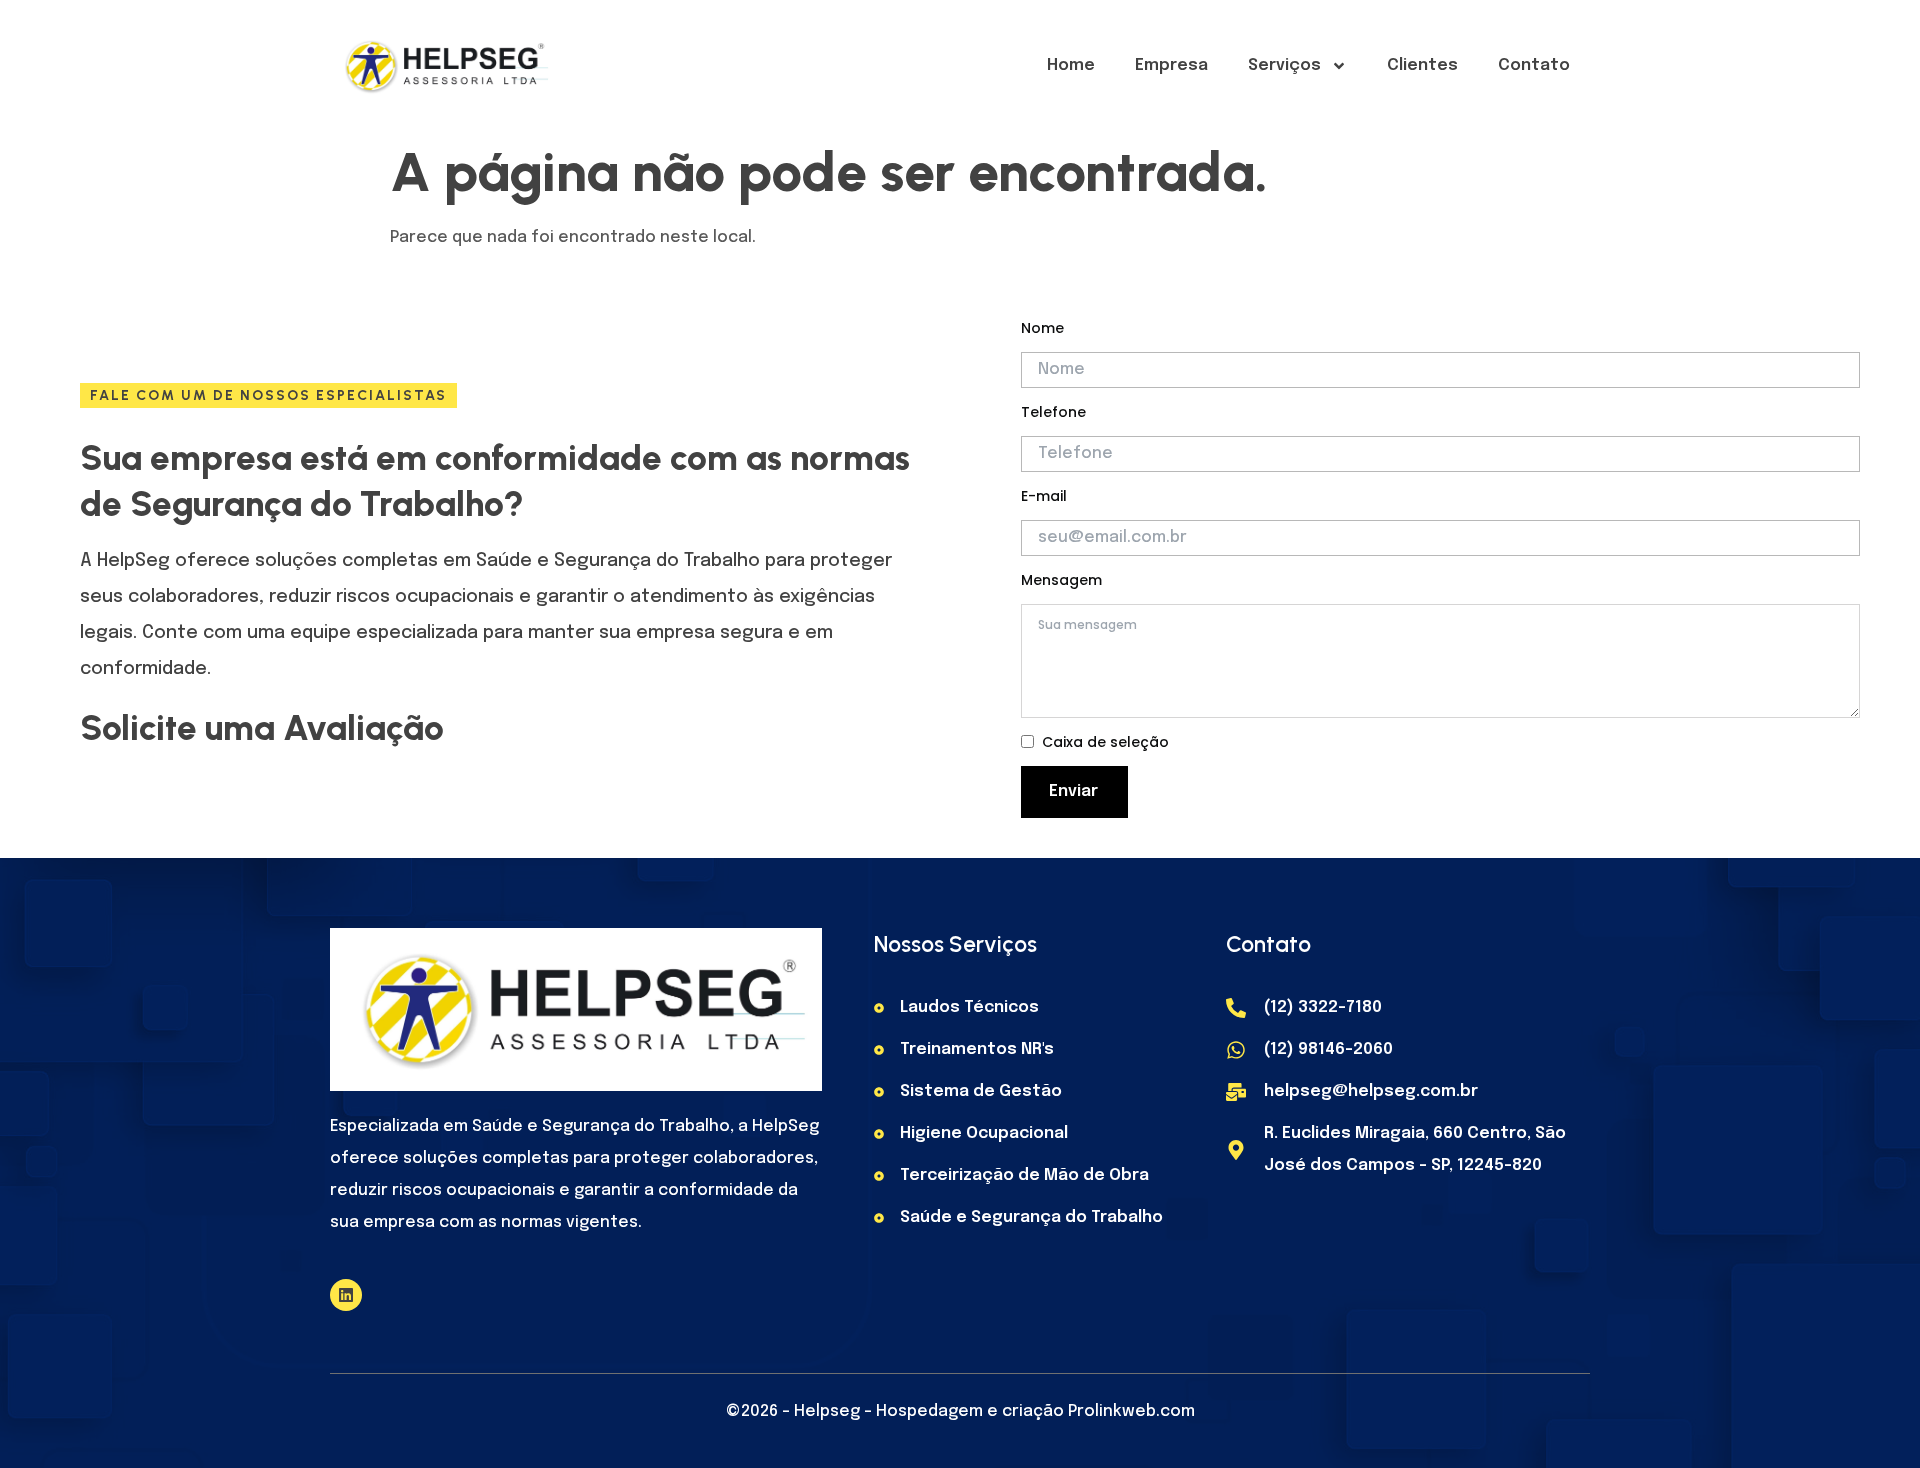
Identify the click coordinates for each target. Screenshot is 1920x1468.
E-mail (1044, 496)
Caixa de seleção (1105, 742)
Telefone (1053, 412)
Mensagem (1061, 580)
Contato (1534, 65)
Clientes (1422, 65)
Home (1071, 65)
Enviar (1073, 791)
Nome (1042, 328)
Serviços (1284, 65)
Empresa (1171, 65)
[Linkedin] (346, 1295)
